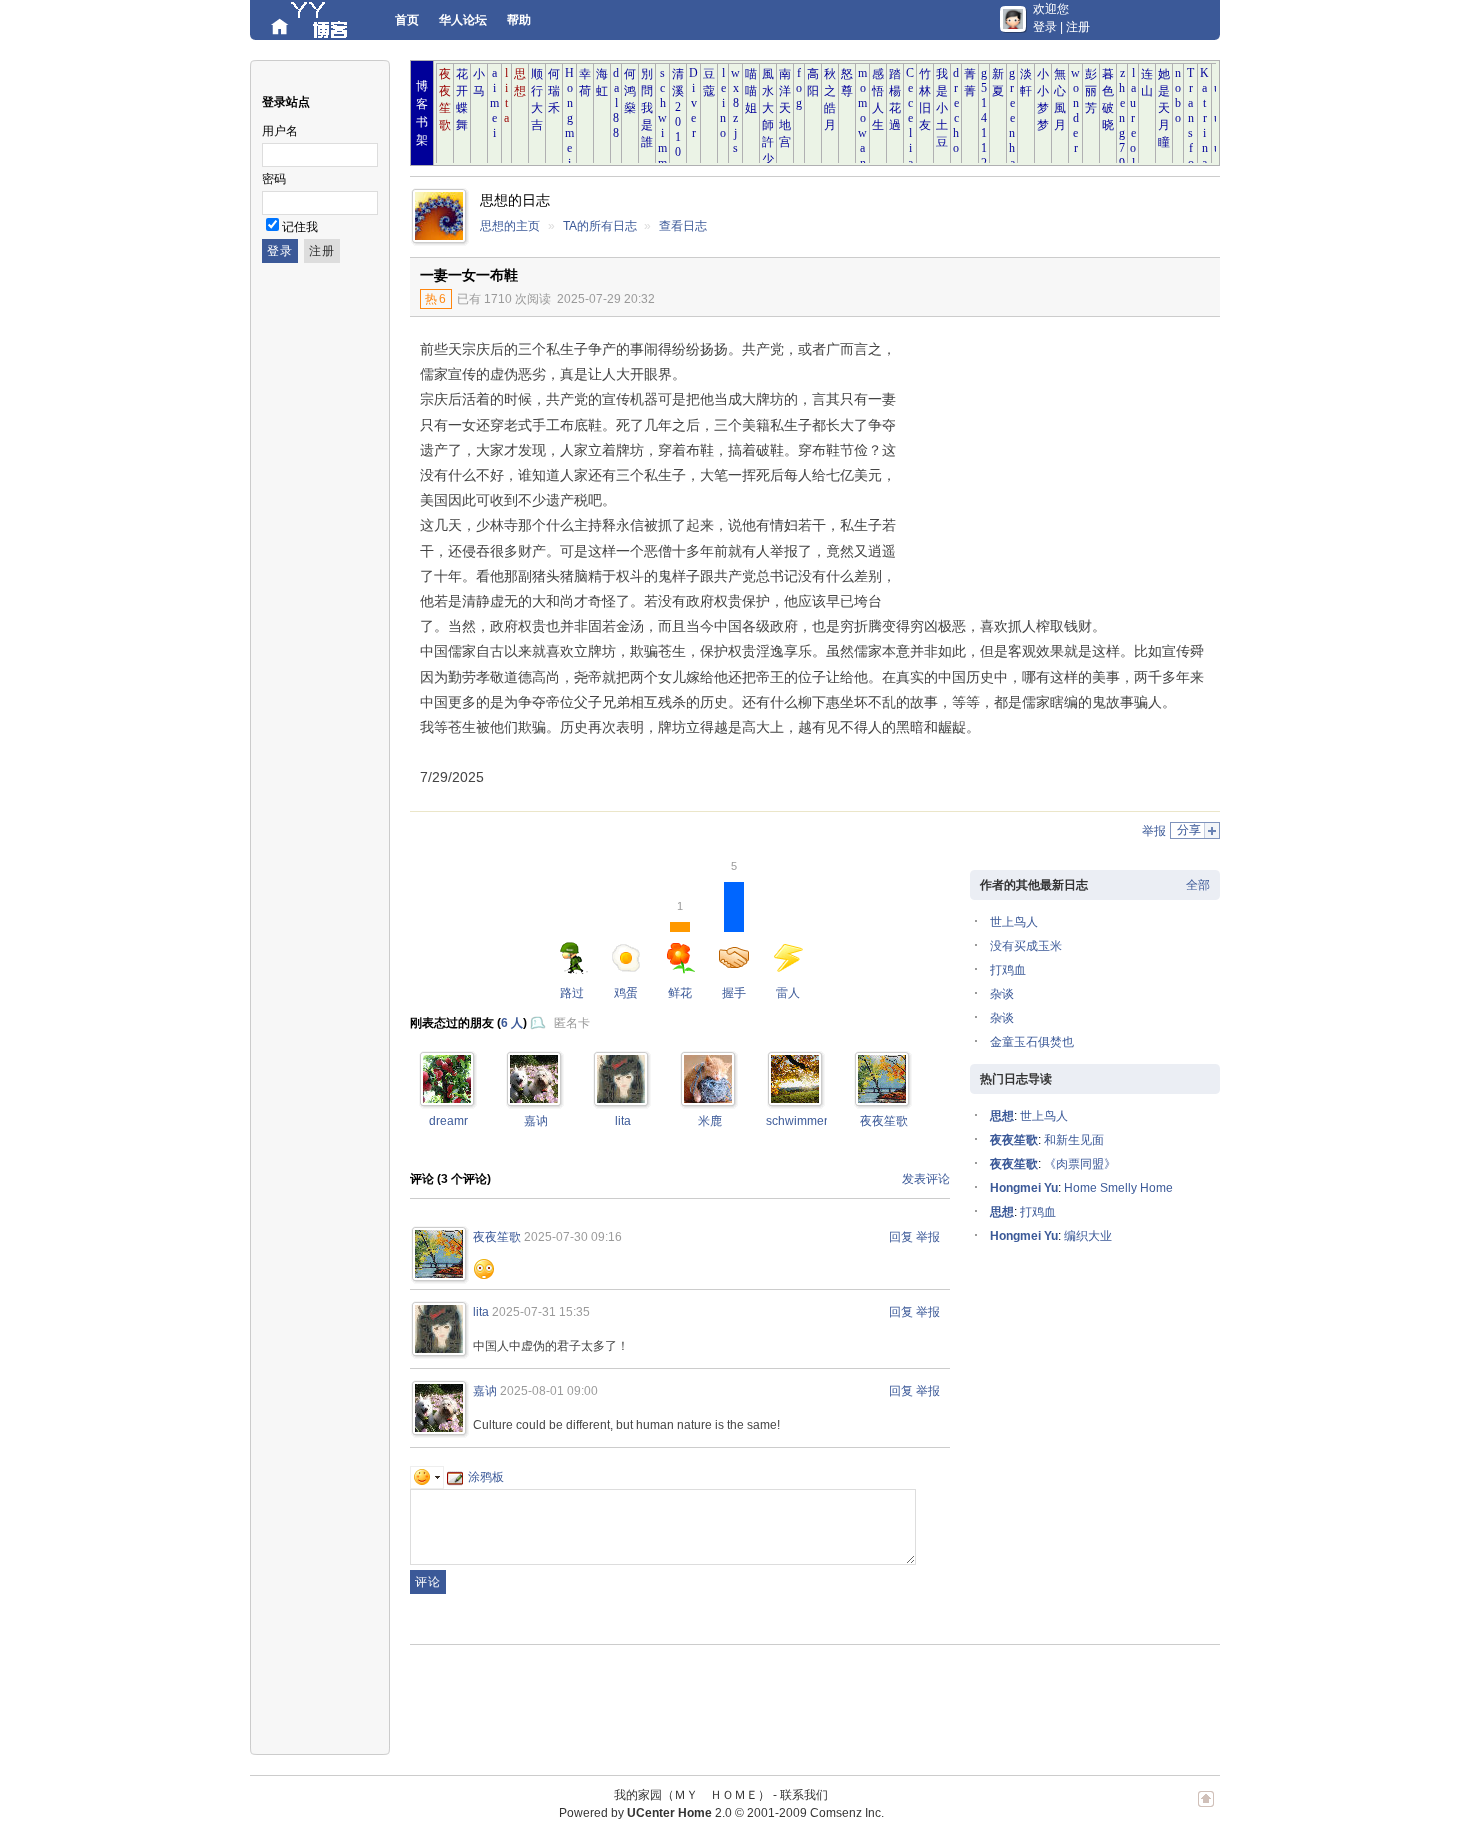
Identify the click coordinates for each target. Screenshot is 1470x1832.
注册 (1078, 27)
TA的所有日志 (600, 226)
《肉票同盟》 (1080, 1164)
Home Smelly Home (1118, 1188)
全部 (1198, 885)
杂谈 (1002, 994)
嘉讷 (536, 1121)
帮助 (519, 20)
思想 (1002, 1116)
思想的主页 (510, 226)
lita (623, 1121)
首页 (407, 20)
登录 (1045, 27)
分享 (1189, 830)
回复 (901, 1237)
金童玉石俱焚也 (1032, 1042)
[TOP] (1206, 1809)
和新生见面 (1074, 1140)
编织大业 (1088, 1236)
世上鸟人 (1014, 922)
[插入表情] (427, 1477)
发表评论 (926, 1179)
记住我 (300, 227)
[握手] (447, 1099)
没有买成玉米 (1026, 946)
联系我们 (804, 1795)
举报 (1154, 831)
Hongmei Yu (1024, 1188)
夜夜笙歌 (884, 1121)
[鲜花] (534, 1099)
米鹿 (710, 1121)
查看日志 (683, 226)
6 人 (512, 1023)
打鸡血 (1008, 970)
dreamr (448, 1121)
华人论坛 (463, 20)
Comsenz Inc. (847, 1813)
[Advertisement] (1055, 467)
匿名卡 (572, 1023)
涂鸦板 (486, 1477)
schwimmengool (810, 1121)
